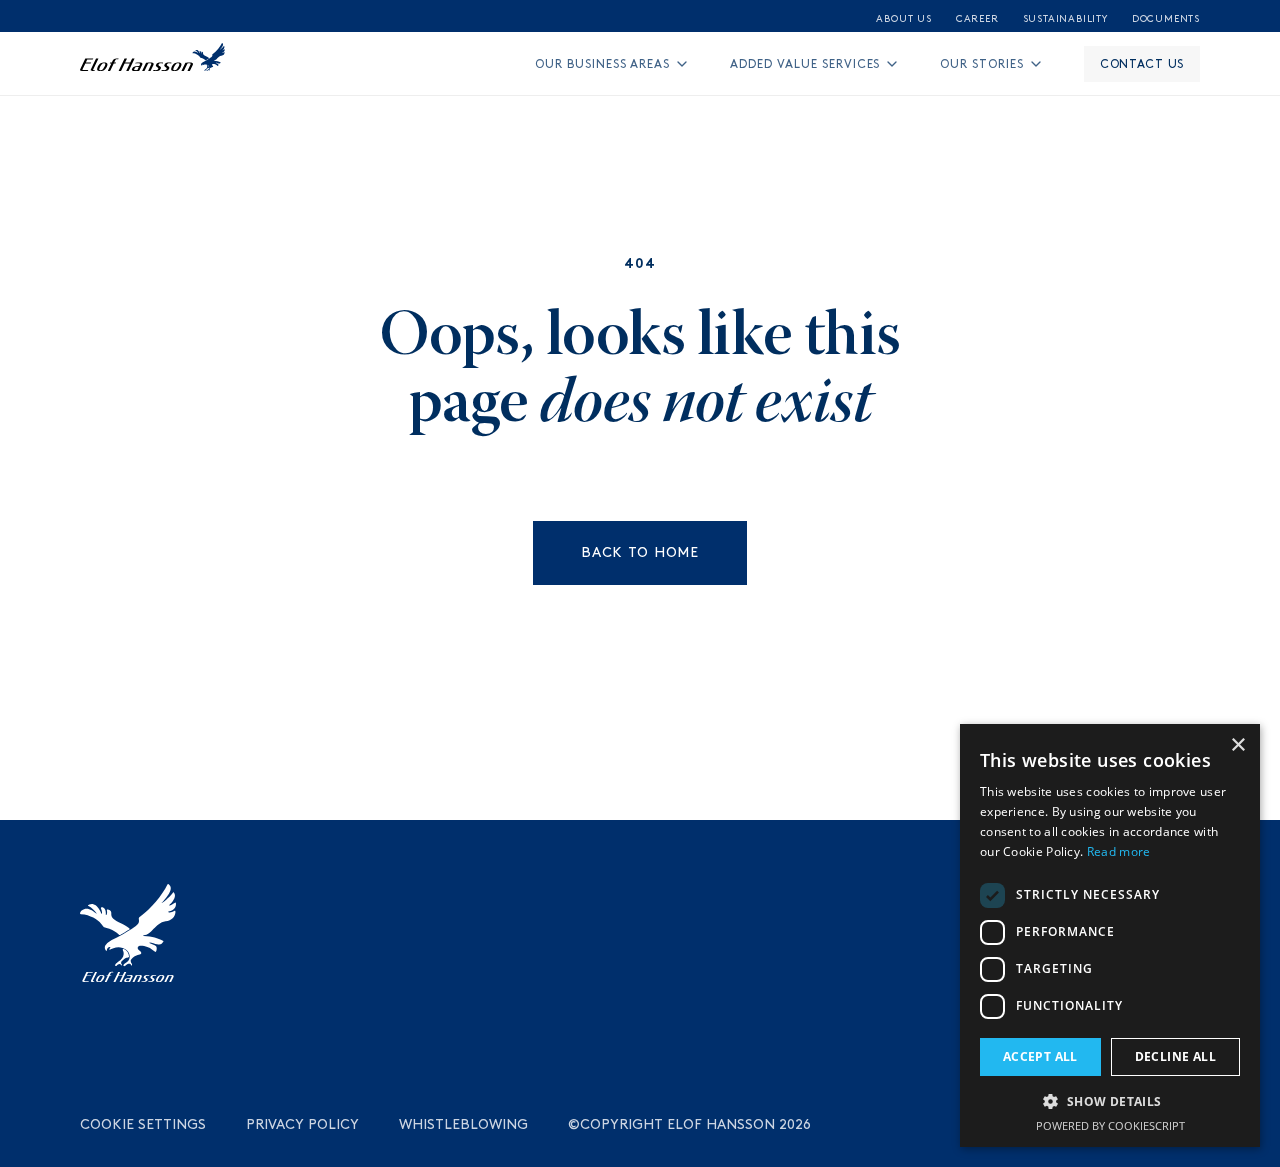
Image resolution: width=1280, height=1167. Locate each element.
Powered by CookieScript (1110, 1125)
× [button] (1237, 745)
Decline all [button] (1175, 1056)
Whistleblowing (463, 1124)
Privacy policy (302, 1124)
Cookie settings (143, 1124)
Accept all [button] (1040, 1056)
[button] (1110, 1101)
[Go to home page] (152, 64)
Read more (1119, 851)
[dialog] (1110, 935)
